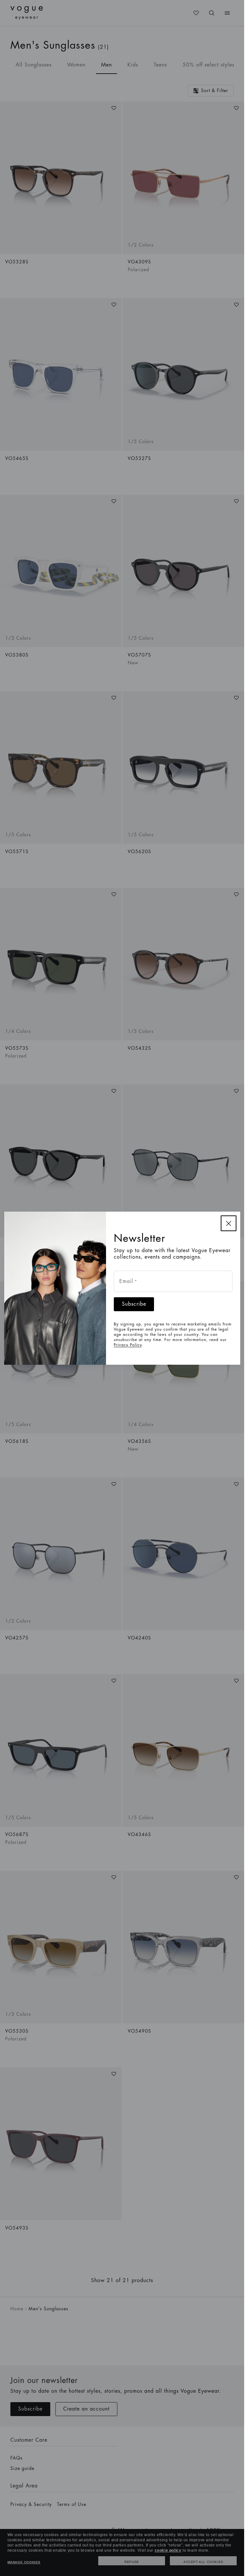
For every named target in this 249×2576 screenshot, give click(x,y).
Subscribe (134, 1304)
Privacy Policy (128, 1345)
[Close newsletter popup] (229, 1223)
